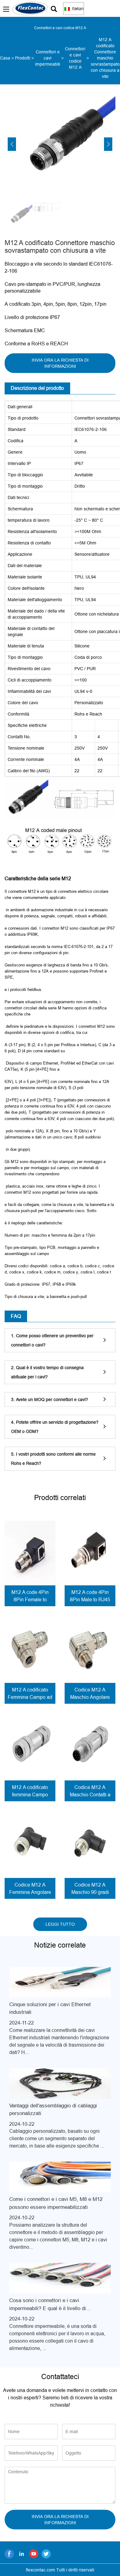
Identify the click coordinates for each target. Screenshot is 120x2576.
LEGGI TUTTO (60, 1924)
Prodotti (23, 58)
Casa (5, 58)
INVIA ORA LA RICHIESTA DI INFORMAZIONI (60, 363)
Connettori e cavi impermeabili (48, 58)
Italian (77, 9)
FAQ (16, 1316)
